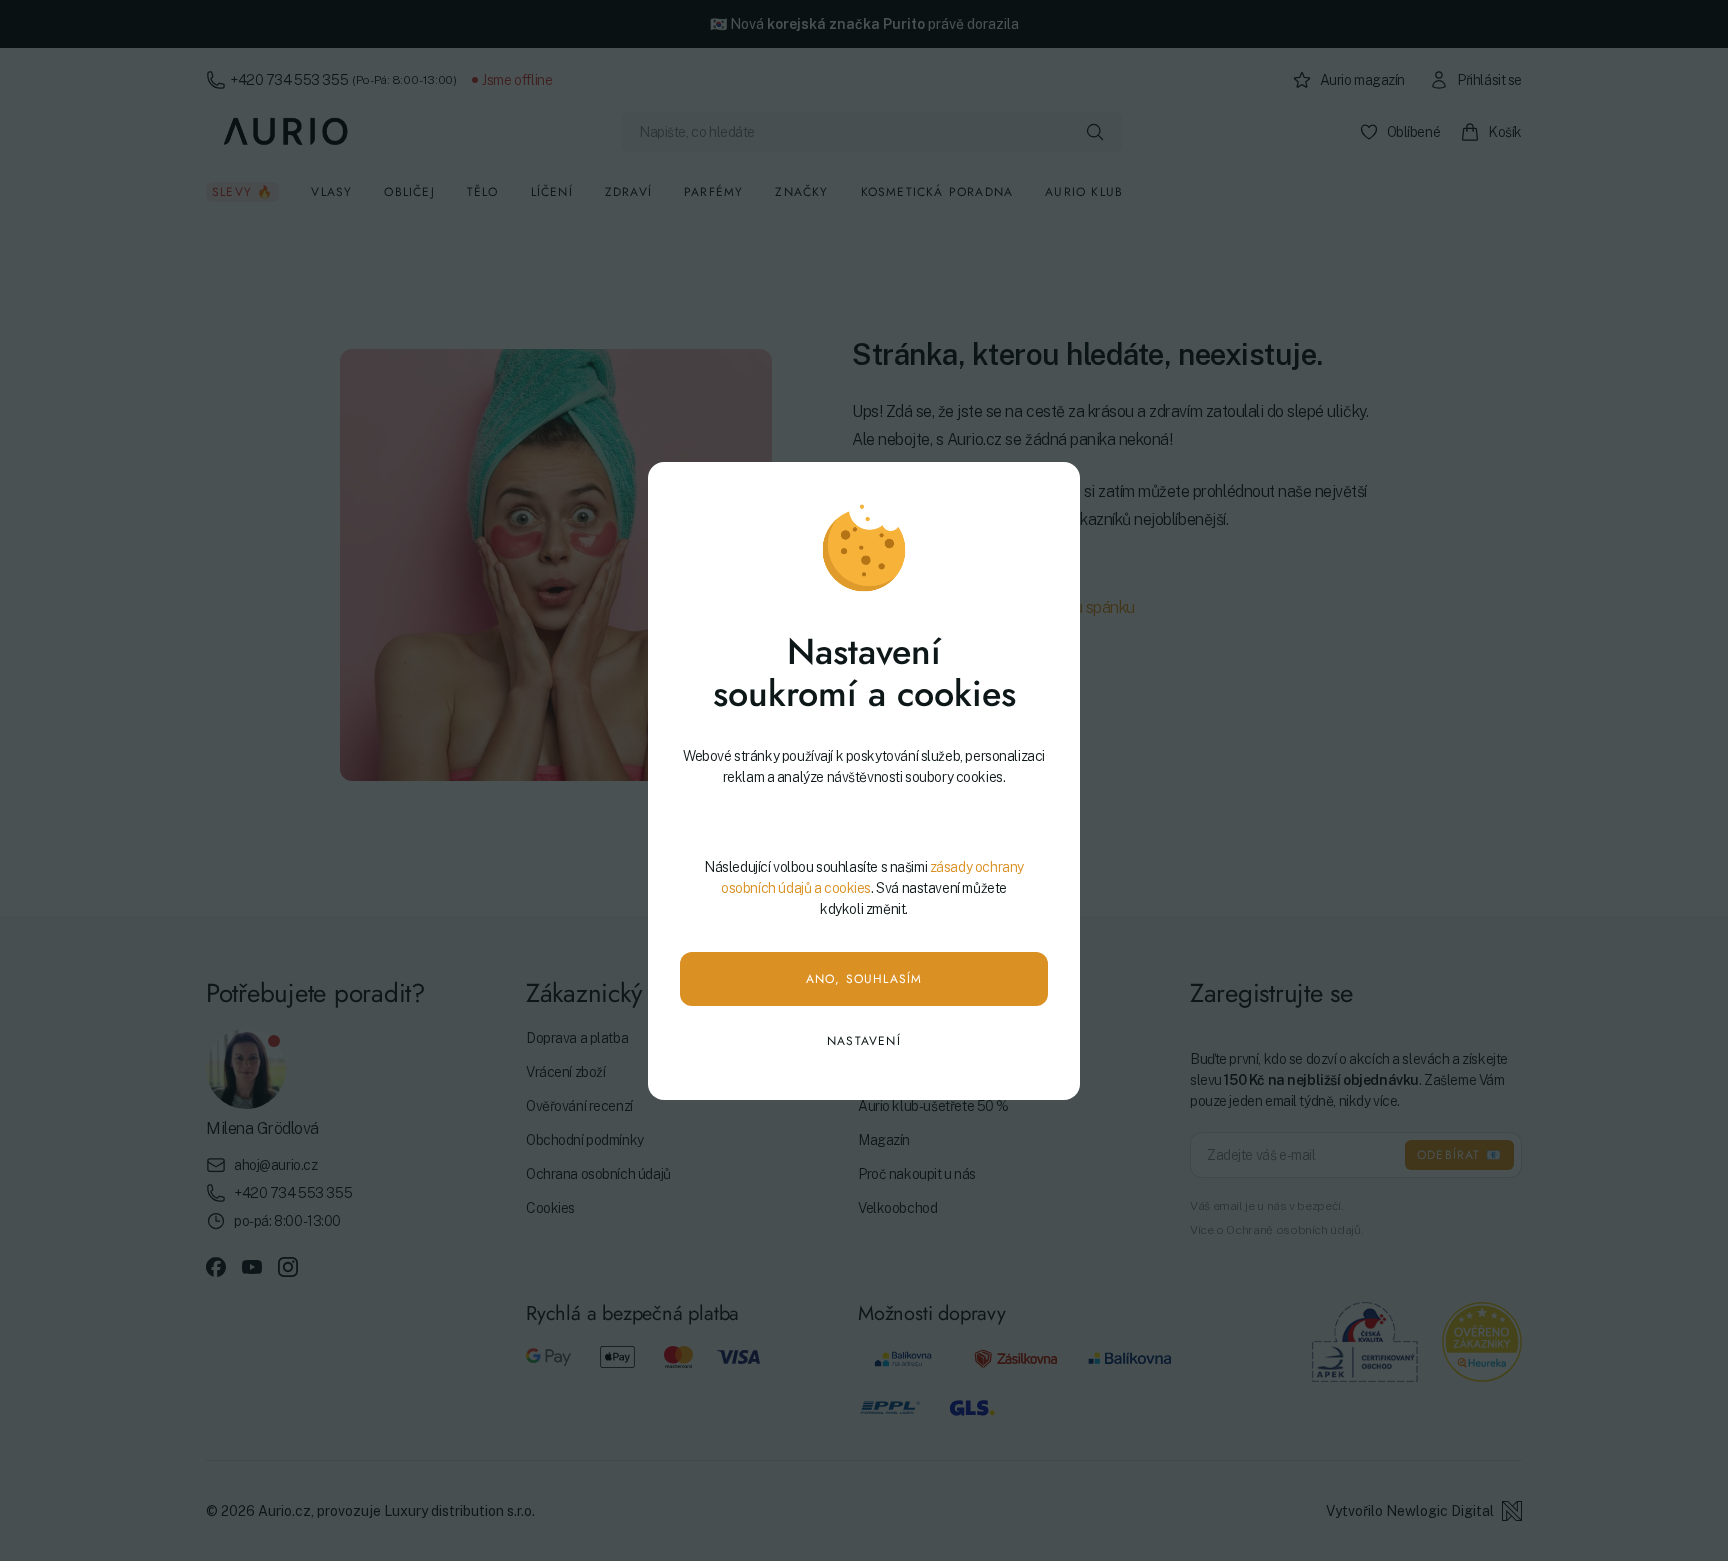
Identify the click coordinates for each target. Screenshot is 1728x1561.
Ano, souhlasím (864, 979)
